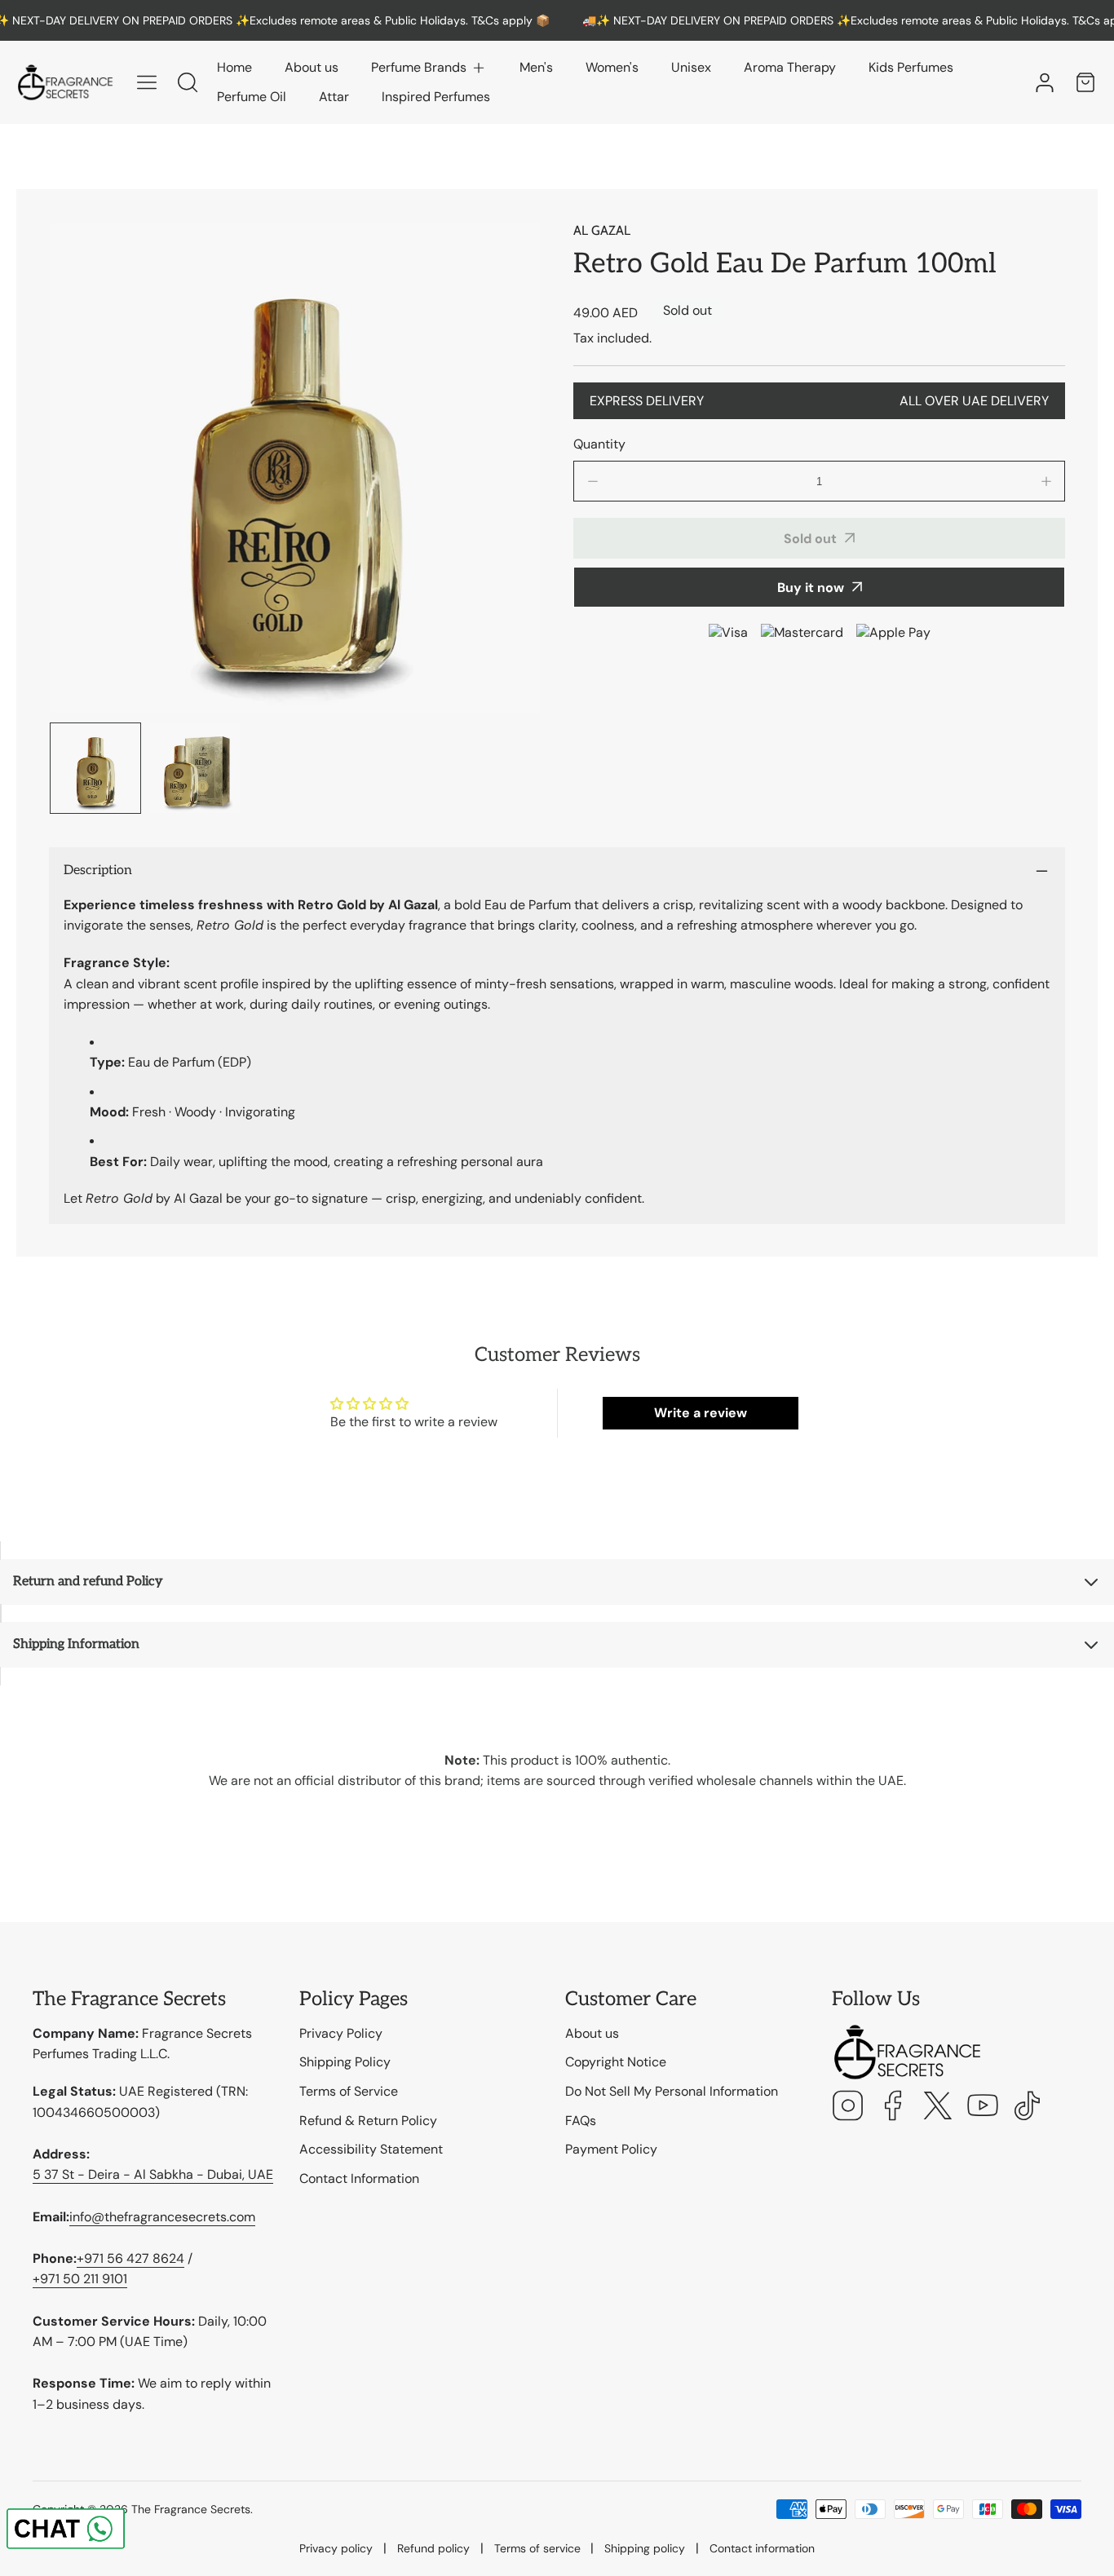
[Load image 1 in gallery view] (95, 768)
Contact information (762, 2548)
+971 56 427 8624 (130, 2258)
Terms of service (537, 2548)
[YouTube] (983, 2108)
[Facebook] (893, 2108)
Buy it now (811, 587)
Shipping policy (645, 2548)
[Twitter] (938, 2108)
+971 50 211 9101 (80, 2279)
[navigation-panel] (147, 82)
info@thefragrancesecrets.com (162, 2217)
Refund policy (433, 2548)
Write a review (701, 1413)
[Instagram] (848, 2108)
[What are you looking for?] (188, 82)
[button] (429, 68)
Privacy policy (336, 2548)
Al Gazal (602, 230)
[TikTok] (1028, 2108)
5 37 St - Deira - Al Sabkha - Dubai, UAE (153, 2174)
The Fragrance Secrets (191, 2509)
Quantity (599, 444)
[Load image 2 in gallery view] (195, 768)
